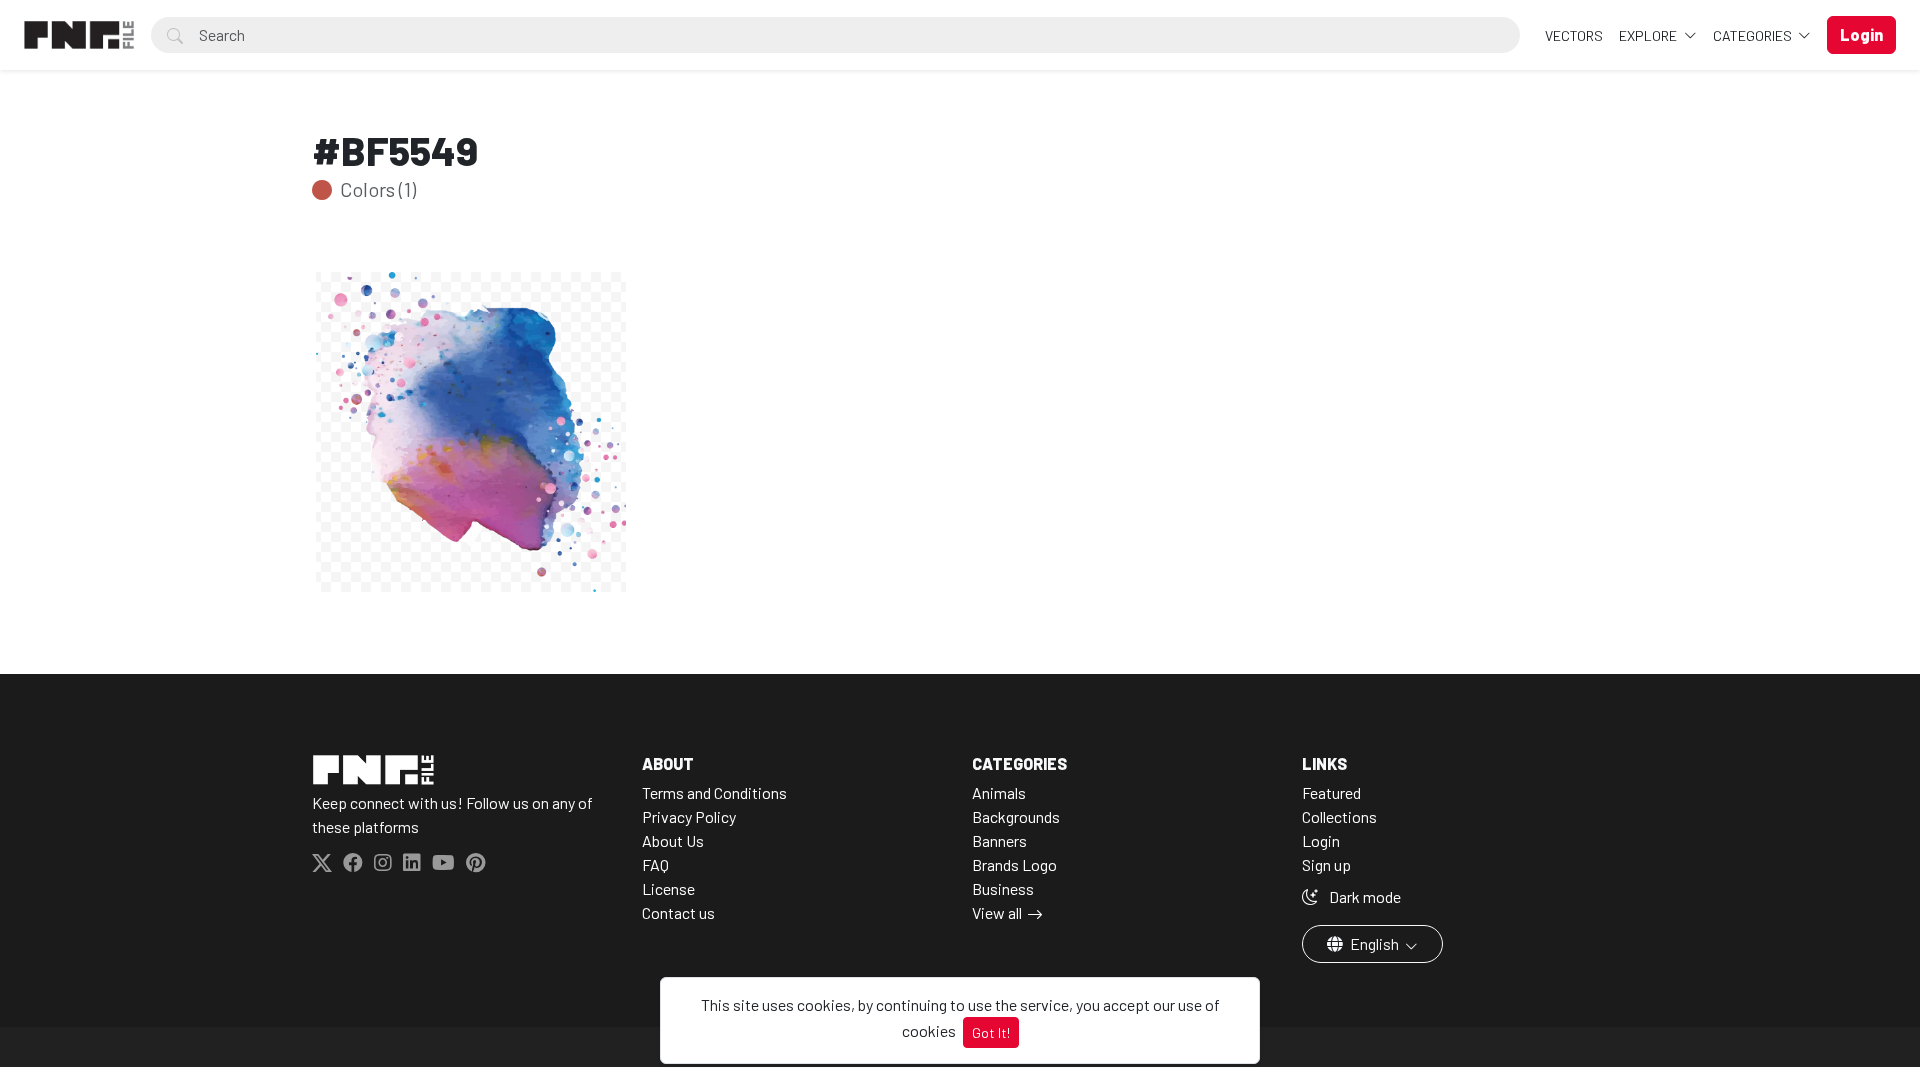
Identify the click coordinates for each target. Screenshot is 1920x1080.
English (1374, 943)
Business (1003, 888)
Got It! (991, 1032)
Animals (999, 792)
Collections (1339, 816)
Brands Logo (1014, 864)
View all (997, 912)
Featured (1331, 792)
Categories (1754, 35)
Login (1321, 840)
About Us (673, 840)
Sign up (1326, 864)
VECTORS (1574, 35)
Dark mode (1363, 896)
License (668, 888)
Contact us (678, 912)
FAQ (655, 864)
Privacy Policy (689, 816)
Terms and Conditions (714, 792)
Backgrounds (1016, 816)
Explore (1649, 35)
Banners (999, 840)
